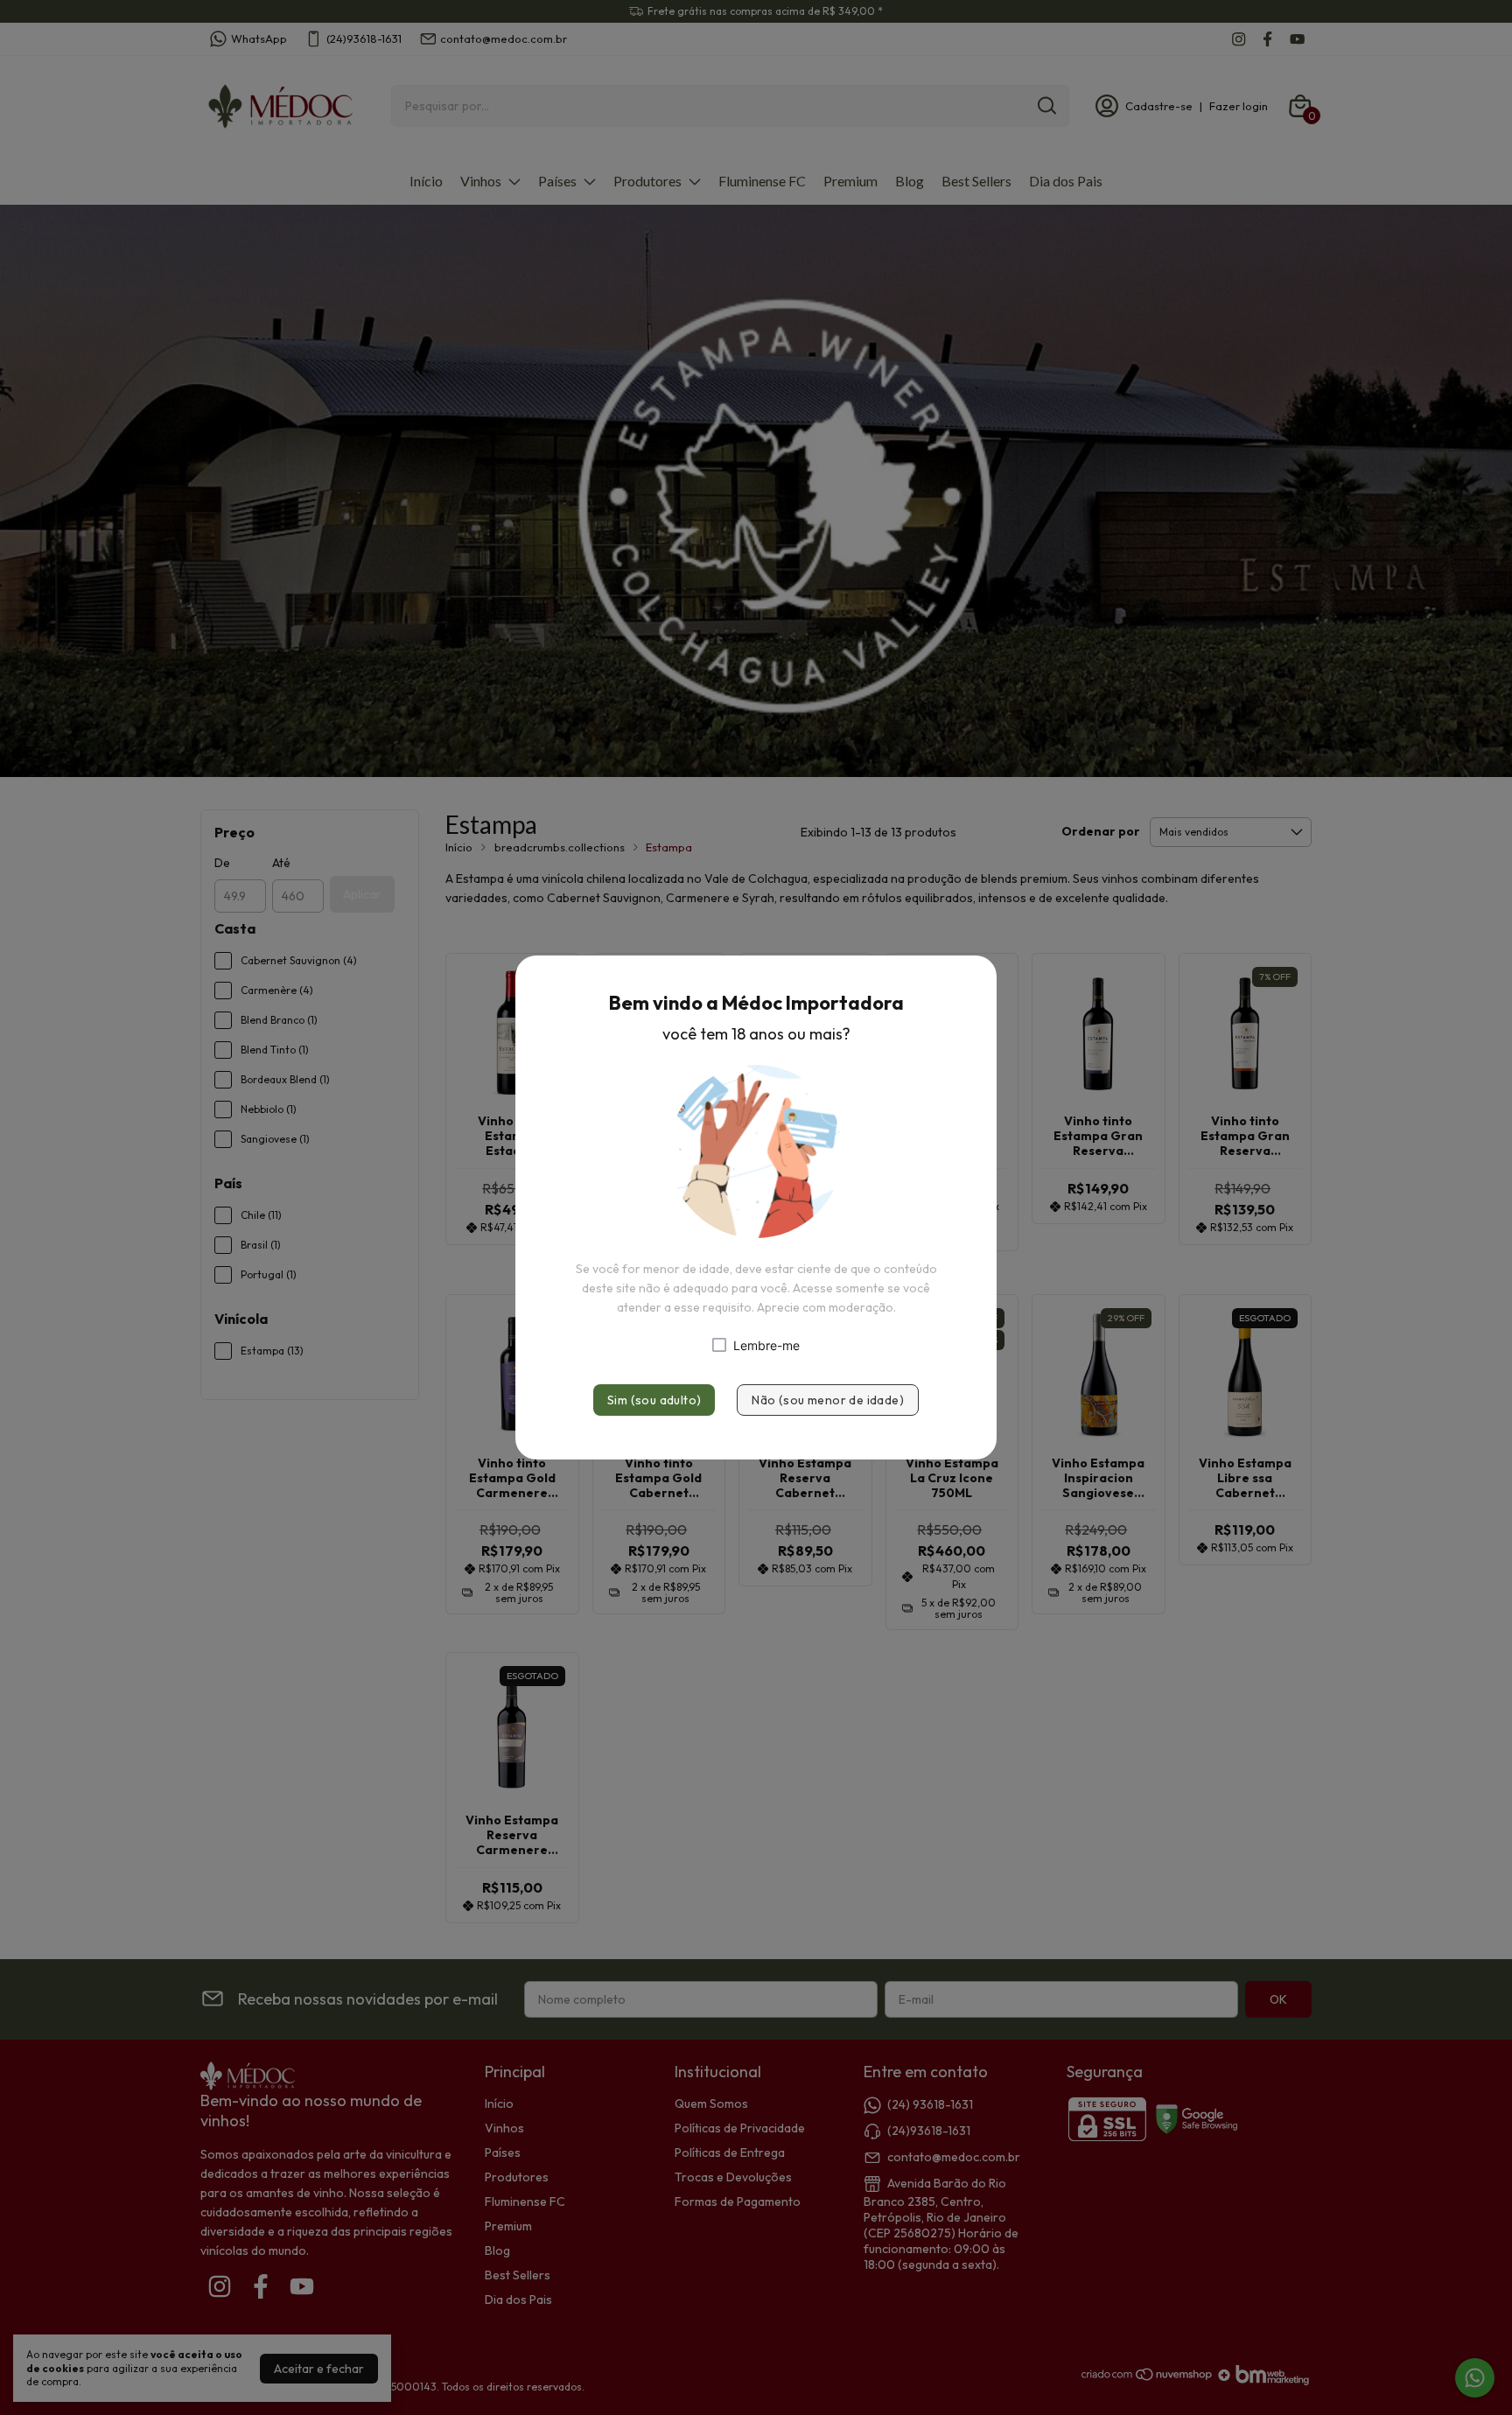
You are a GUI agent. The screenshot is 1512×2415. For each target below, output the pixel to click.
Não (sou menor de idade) (828, 1400)
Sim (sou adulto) (654, 1400)
